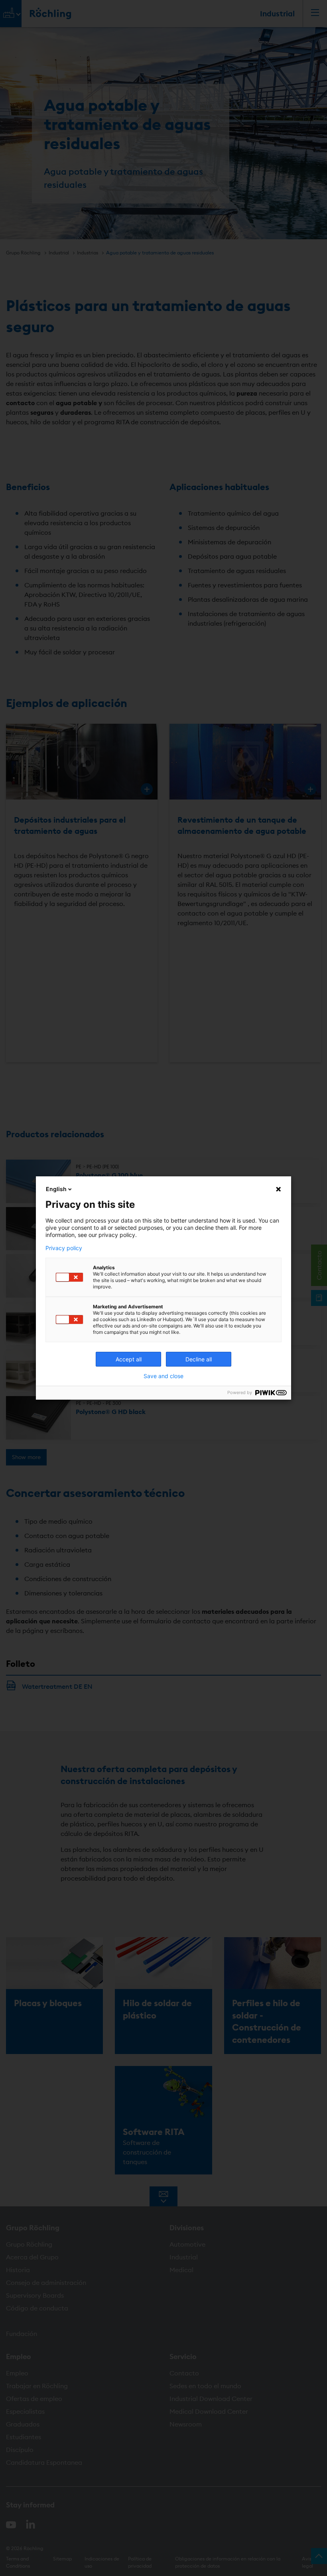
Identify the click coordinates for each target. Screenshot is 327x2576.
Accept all (129, 1359)
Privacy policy (64, 1248)
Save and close (163, 1376)
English (56, 1189)
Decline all (199, 1359)
